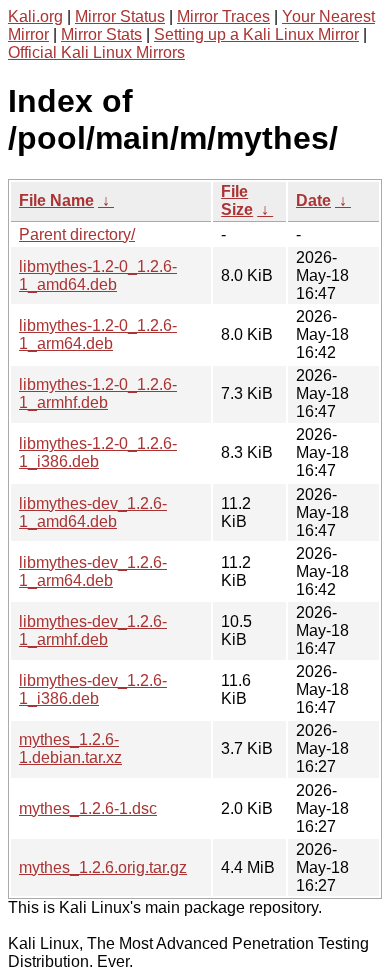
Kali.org (35, 16)
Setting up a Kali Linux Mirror (256, 34)
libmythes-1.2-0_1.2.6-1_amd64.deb (98, 275)
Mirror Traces (223, 16)
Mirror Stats (101, 34)
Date (313, 200)
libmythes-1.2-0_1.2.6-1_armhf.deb (98, 393)
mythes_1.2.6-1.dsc (88, 808)
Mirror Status (120, 16)
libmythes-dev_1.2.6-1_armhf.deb (93, 630)
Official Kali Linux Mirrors (96, 52)
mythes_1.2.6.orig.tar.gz (103, 867)
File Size (237, 200)
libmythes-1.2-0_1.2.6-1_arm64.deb (98, 334)
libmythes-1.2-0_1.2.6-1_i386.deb (98, 452)
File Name (56, 200)
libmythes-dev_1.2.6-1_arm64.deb (93, 571)
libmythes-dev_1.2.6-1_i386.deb (93, 689)
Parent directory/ (77, 234)
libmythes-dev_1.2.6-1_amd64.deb (93, 512)
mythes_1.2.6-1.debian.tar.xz (70, 748)
